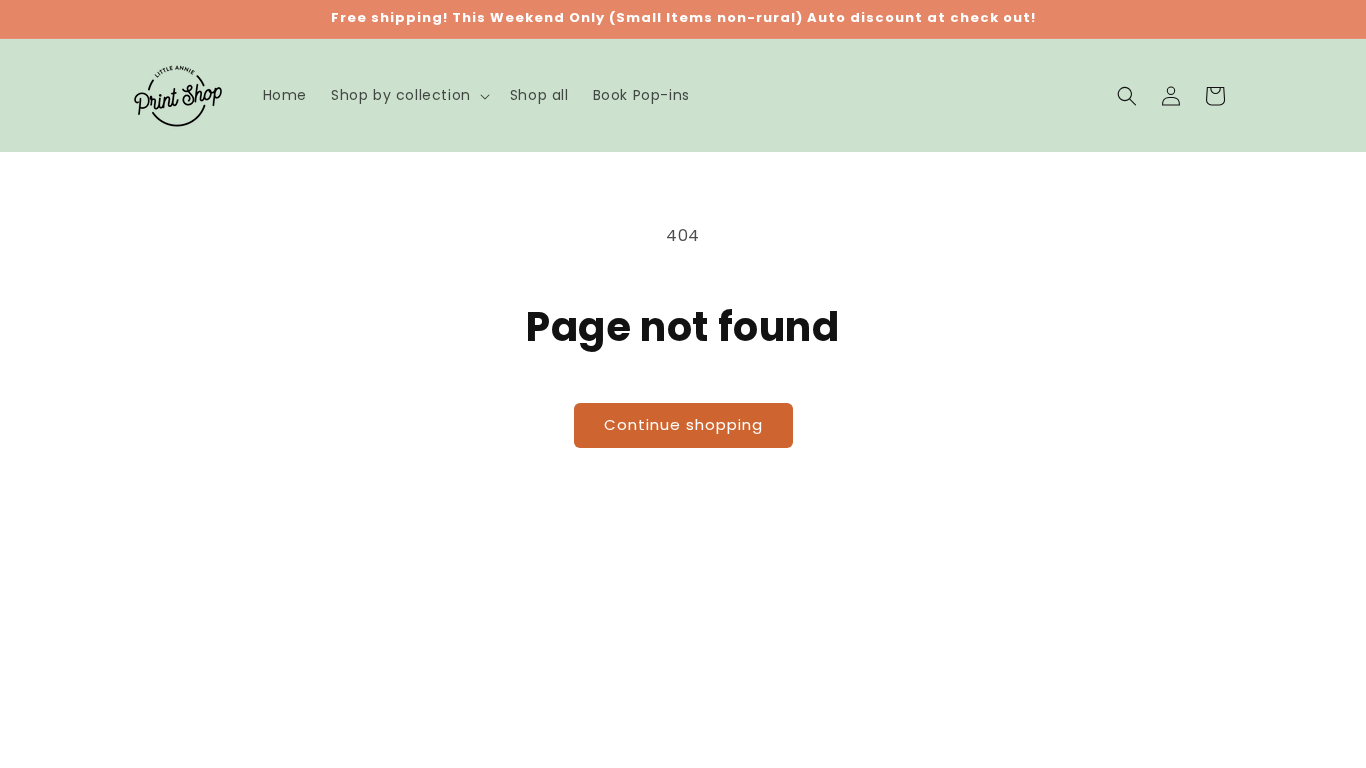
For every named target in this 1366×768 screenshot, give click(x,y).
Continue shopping (683, 424)
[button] (408, 95)
